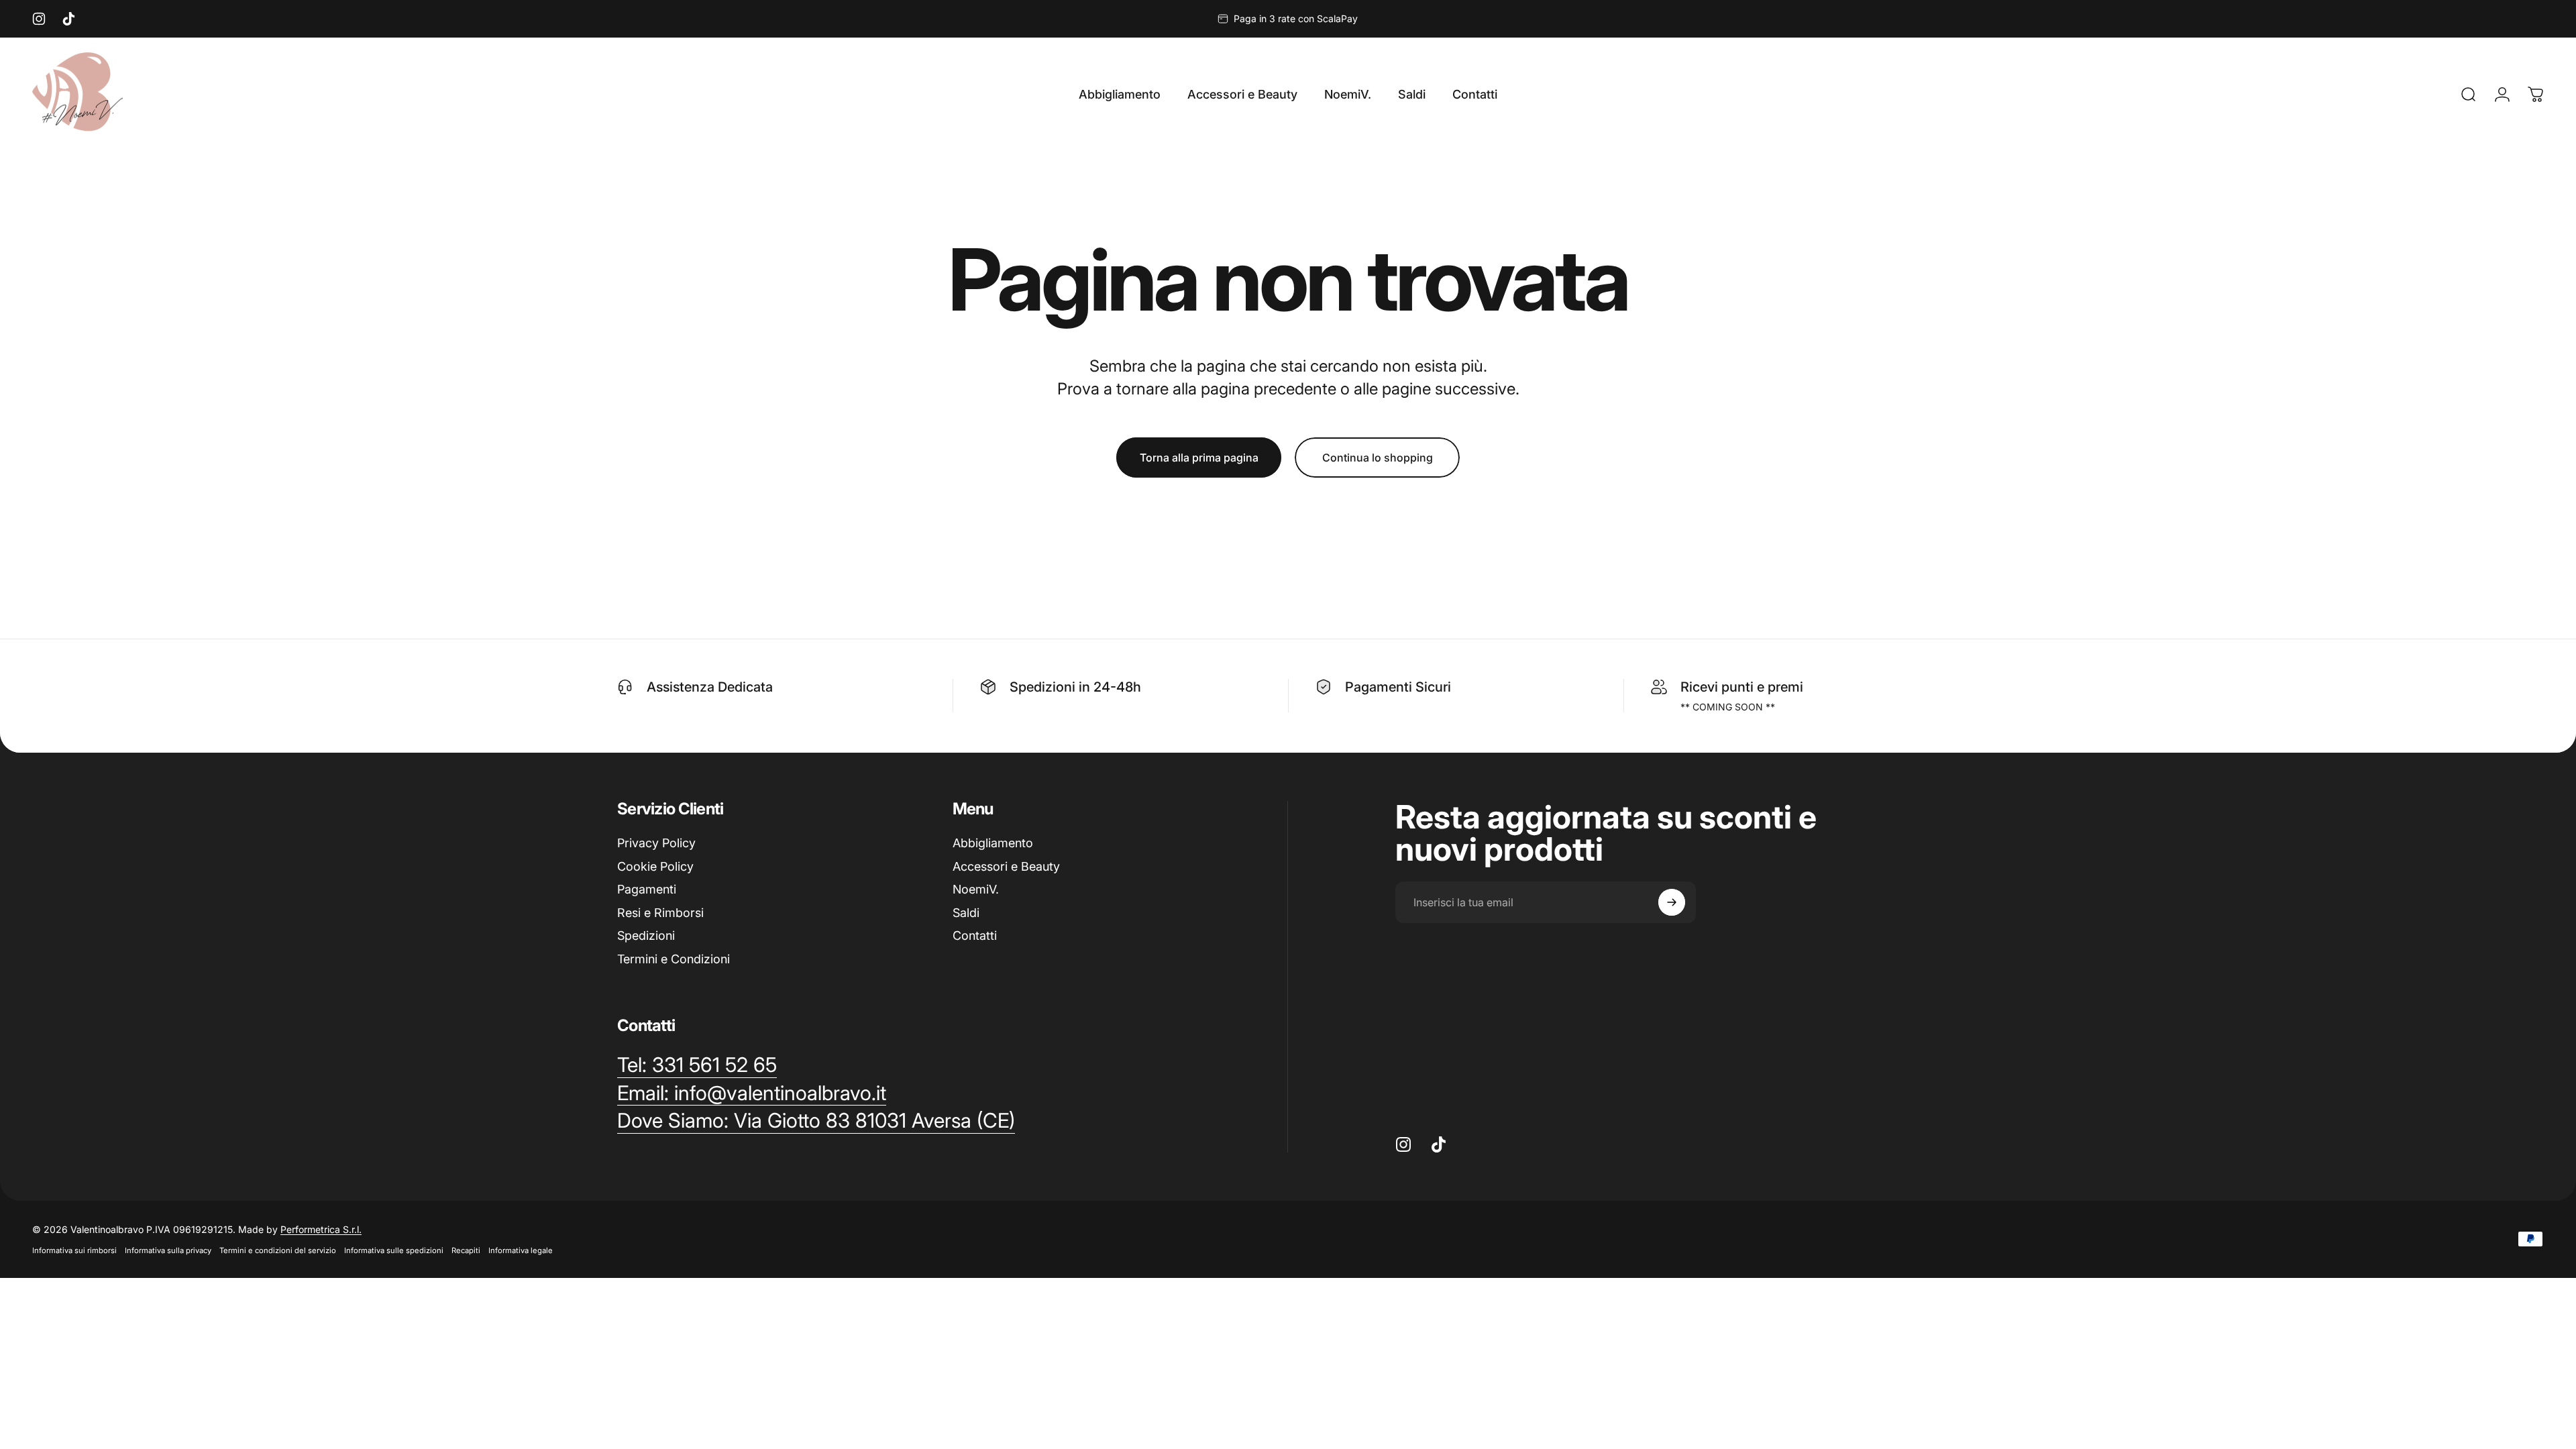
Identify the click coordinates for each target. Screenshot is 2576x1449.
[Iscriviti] (1672, 902)
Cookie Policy (655, 866)
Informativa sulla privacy (168, 1250)
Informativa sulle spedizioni (394, 1250)
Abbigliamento (993, 843)
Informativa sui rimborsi (74, 1250)
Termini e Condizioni (674, 959)
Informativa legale (521, 1250)
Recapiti (466, 1250)
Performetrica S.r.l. (321, 1229)
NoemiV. (976, 889)
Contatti (975, 935)
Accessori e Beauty (1006, 866)
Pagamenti (647, 889)
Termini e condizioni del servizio (278, 1250)
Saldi (966, 913)
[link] (816, 1121)
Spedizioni (646, 935)
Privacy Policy (656, 843)
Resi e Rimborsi (660, 913)
